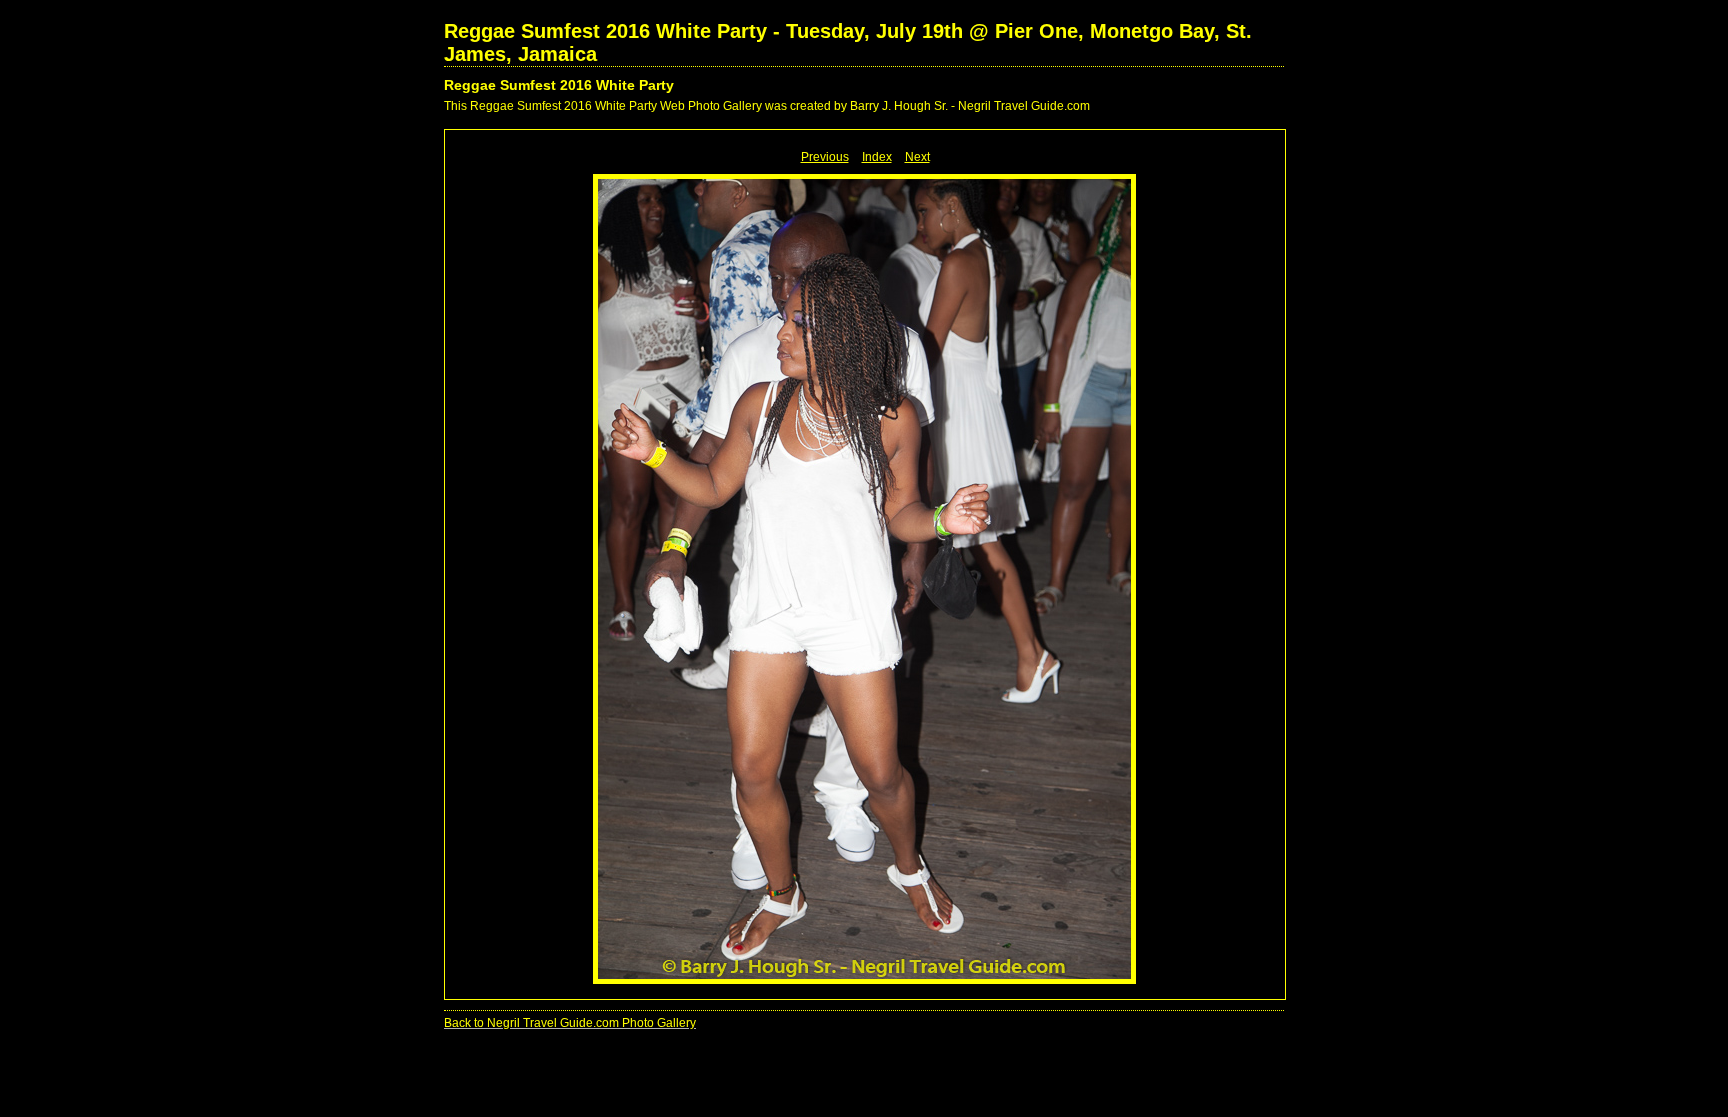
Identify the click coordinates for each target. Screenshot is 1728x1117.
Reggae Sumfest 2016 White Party (559, 85)
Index (877, 157)
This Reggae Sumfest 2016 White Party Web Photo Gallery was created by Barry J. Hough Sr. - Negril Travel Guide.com (767, 106)
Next (917, 157)
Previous (825, 157)
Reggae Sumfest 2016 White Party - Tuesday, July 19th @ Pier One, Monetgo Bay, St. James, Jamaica (848, 42)
